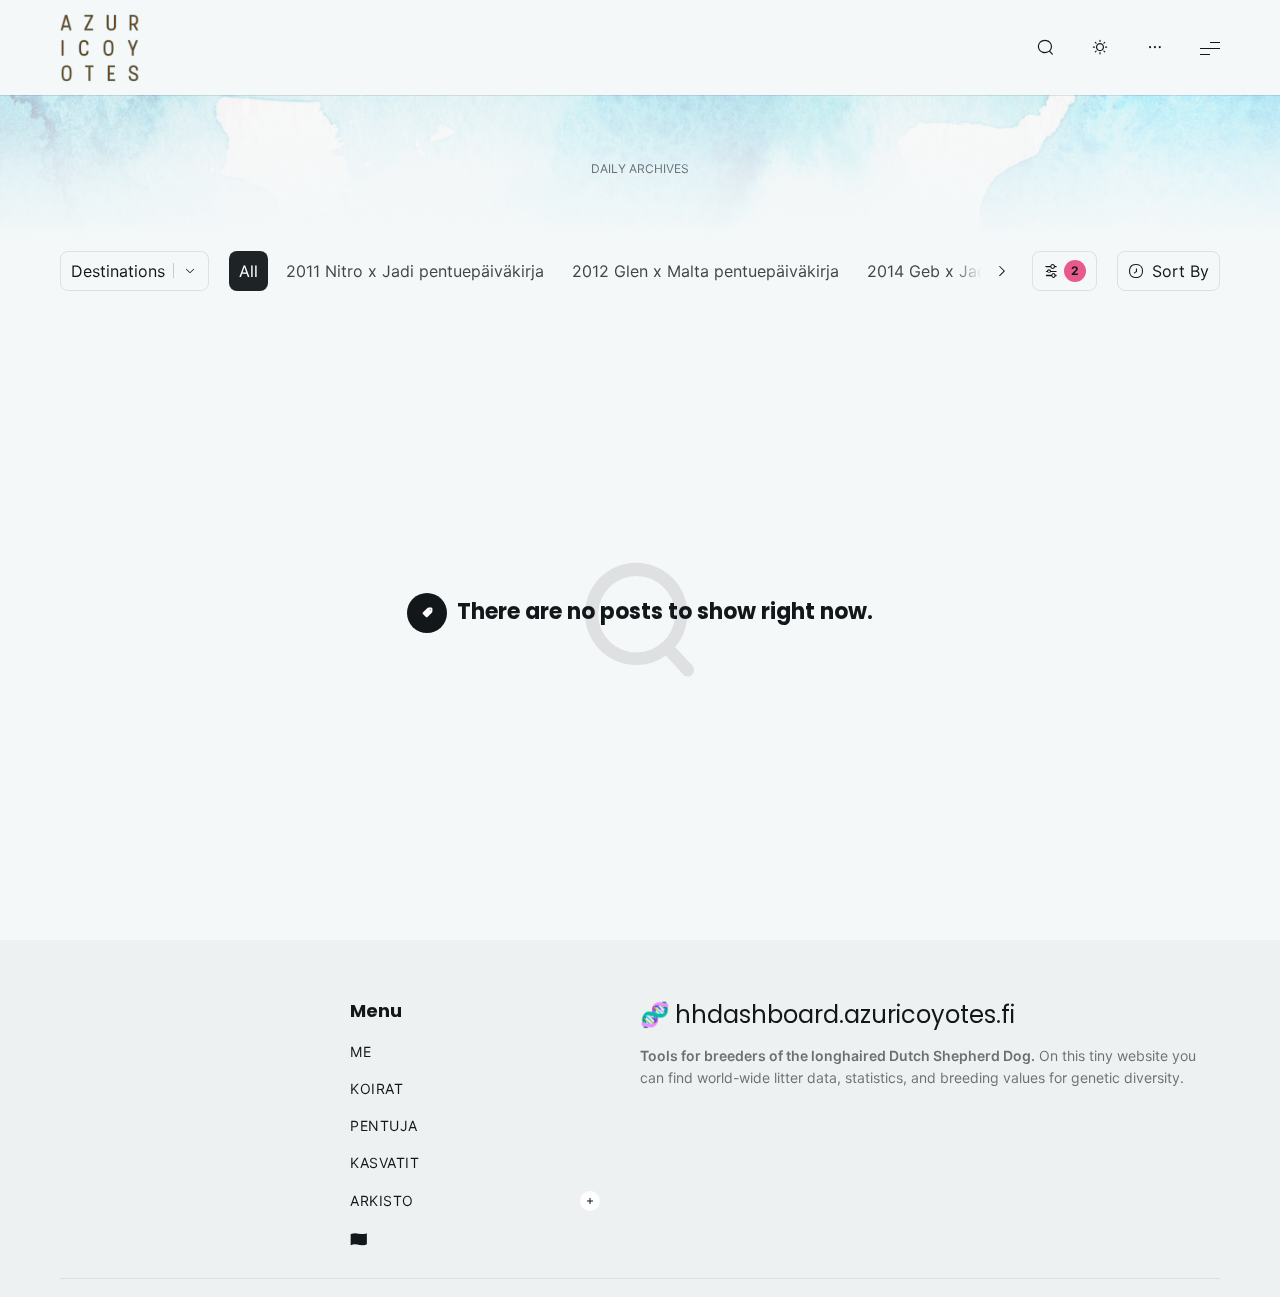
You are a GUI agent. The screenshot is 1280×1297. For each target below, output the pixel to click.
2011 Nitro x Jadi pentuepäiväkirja (415, 271)
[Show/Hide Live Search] (1045, 48)
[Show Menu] (1210, 47)
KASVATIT (384, 1163)
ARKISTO (382, 1201)
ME (360, 1052)
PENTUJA (384, 1126)
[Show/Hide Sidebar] (1155, 48)
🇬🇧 (359, 1239)
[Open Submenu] (590, 1201)
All (248, 271)
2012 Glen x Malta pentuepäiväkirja (705, 271)
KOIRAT (376, 1089)
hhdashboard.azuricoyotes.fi (845, 1015)
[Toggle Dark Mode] (1100, 48)
